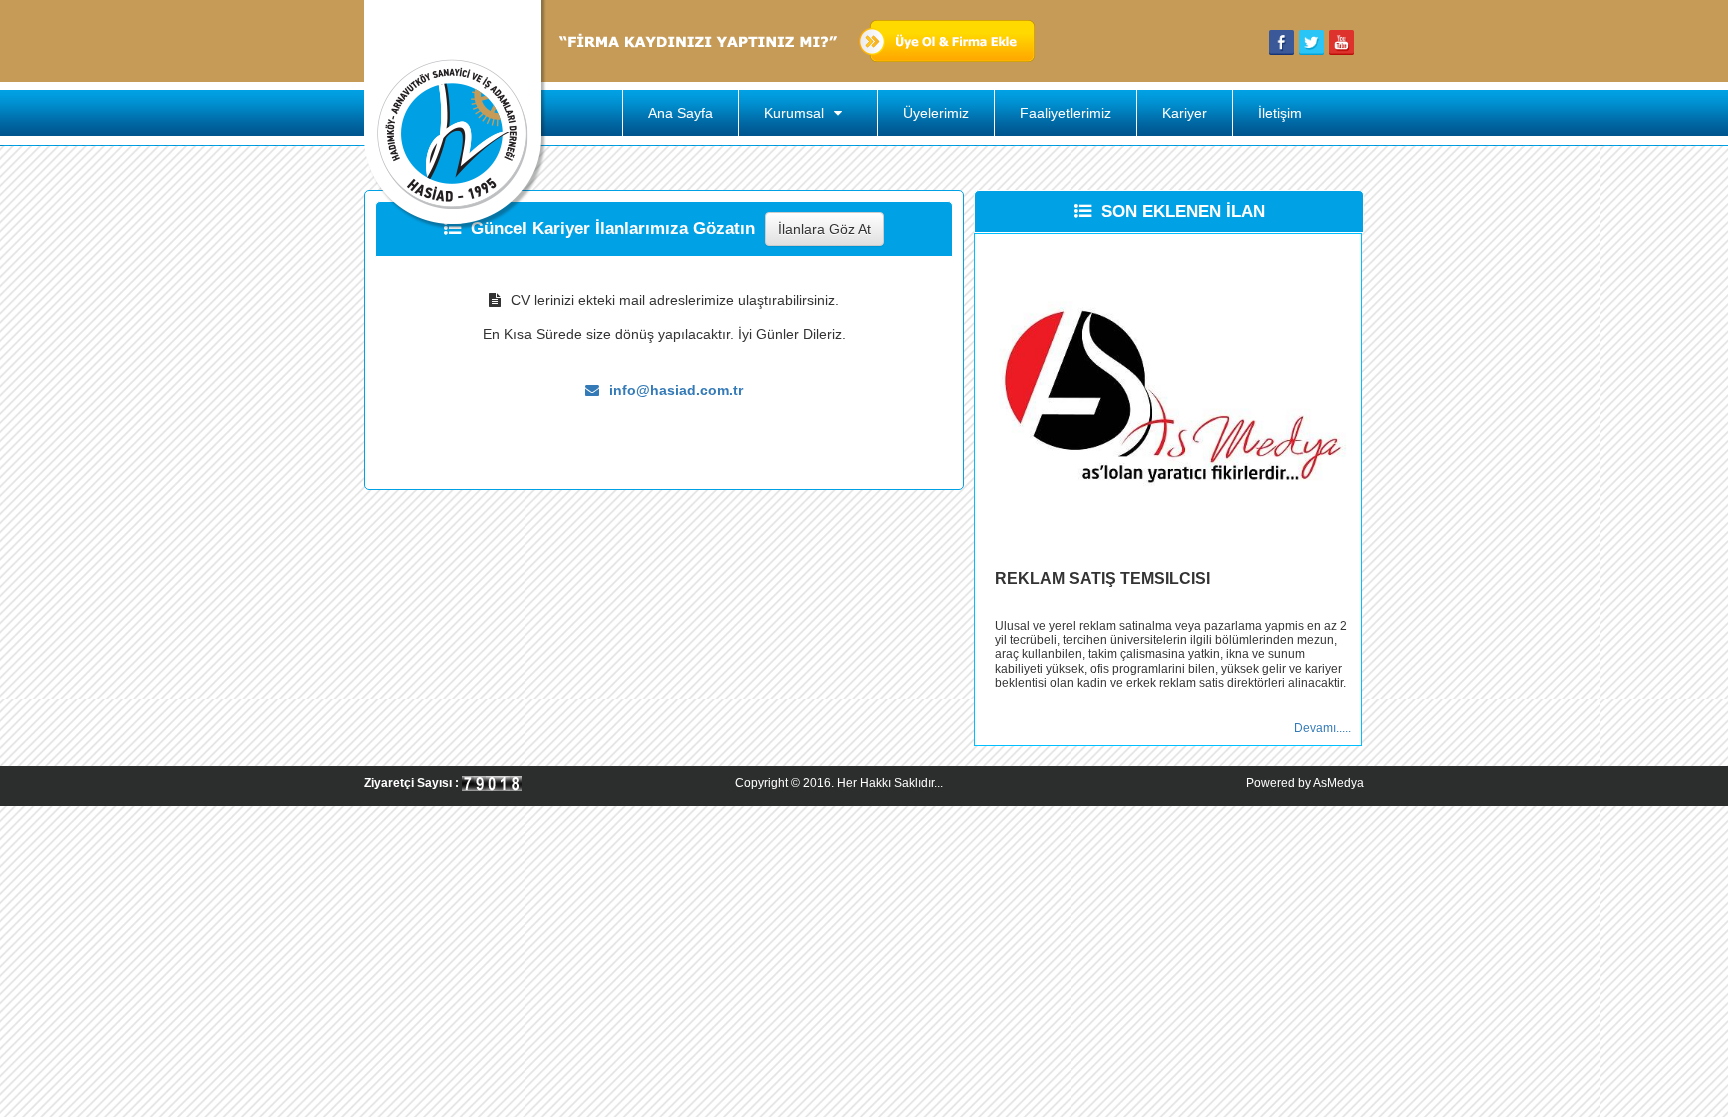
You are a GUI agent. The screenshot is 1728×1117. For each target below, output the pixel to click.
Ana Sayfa (680, 113)
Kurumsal (796, 113)
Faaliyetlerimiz (1065, 113)
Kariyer (1184, 113)
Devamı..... (1322, 728)
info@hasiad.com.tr (676, 390)
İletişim (1280, 113)
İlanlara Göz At (824, 229)
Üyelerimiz (936, 113)
